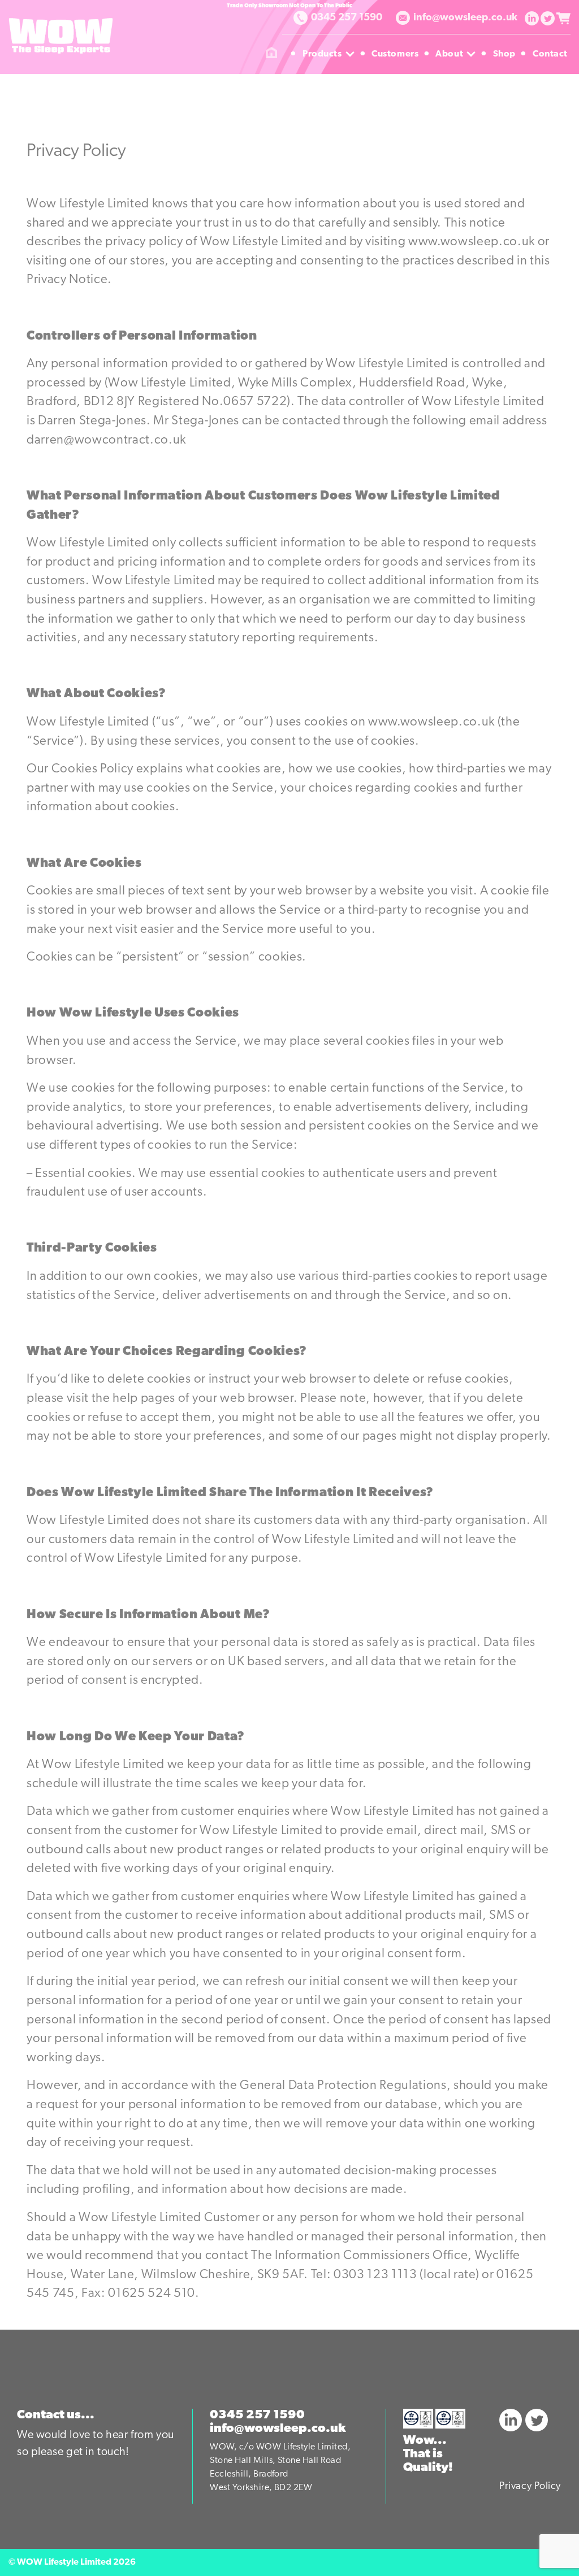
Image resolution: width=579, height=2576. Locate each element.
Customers (396, 54)
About (457, 54)
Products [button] (330, 54)
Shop (506, 54)
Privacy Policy (530, 2487)
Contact (550, 54)
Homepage (271, 54)
